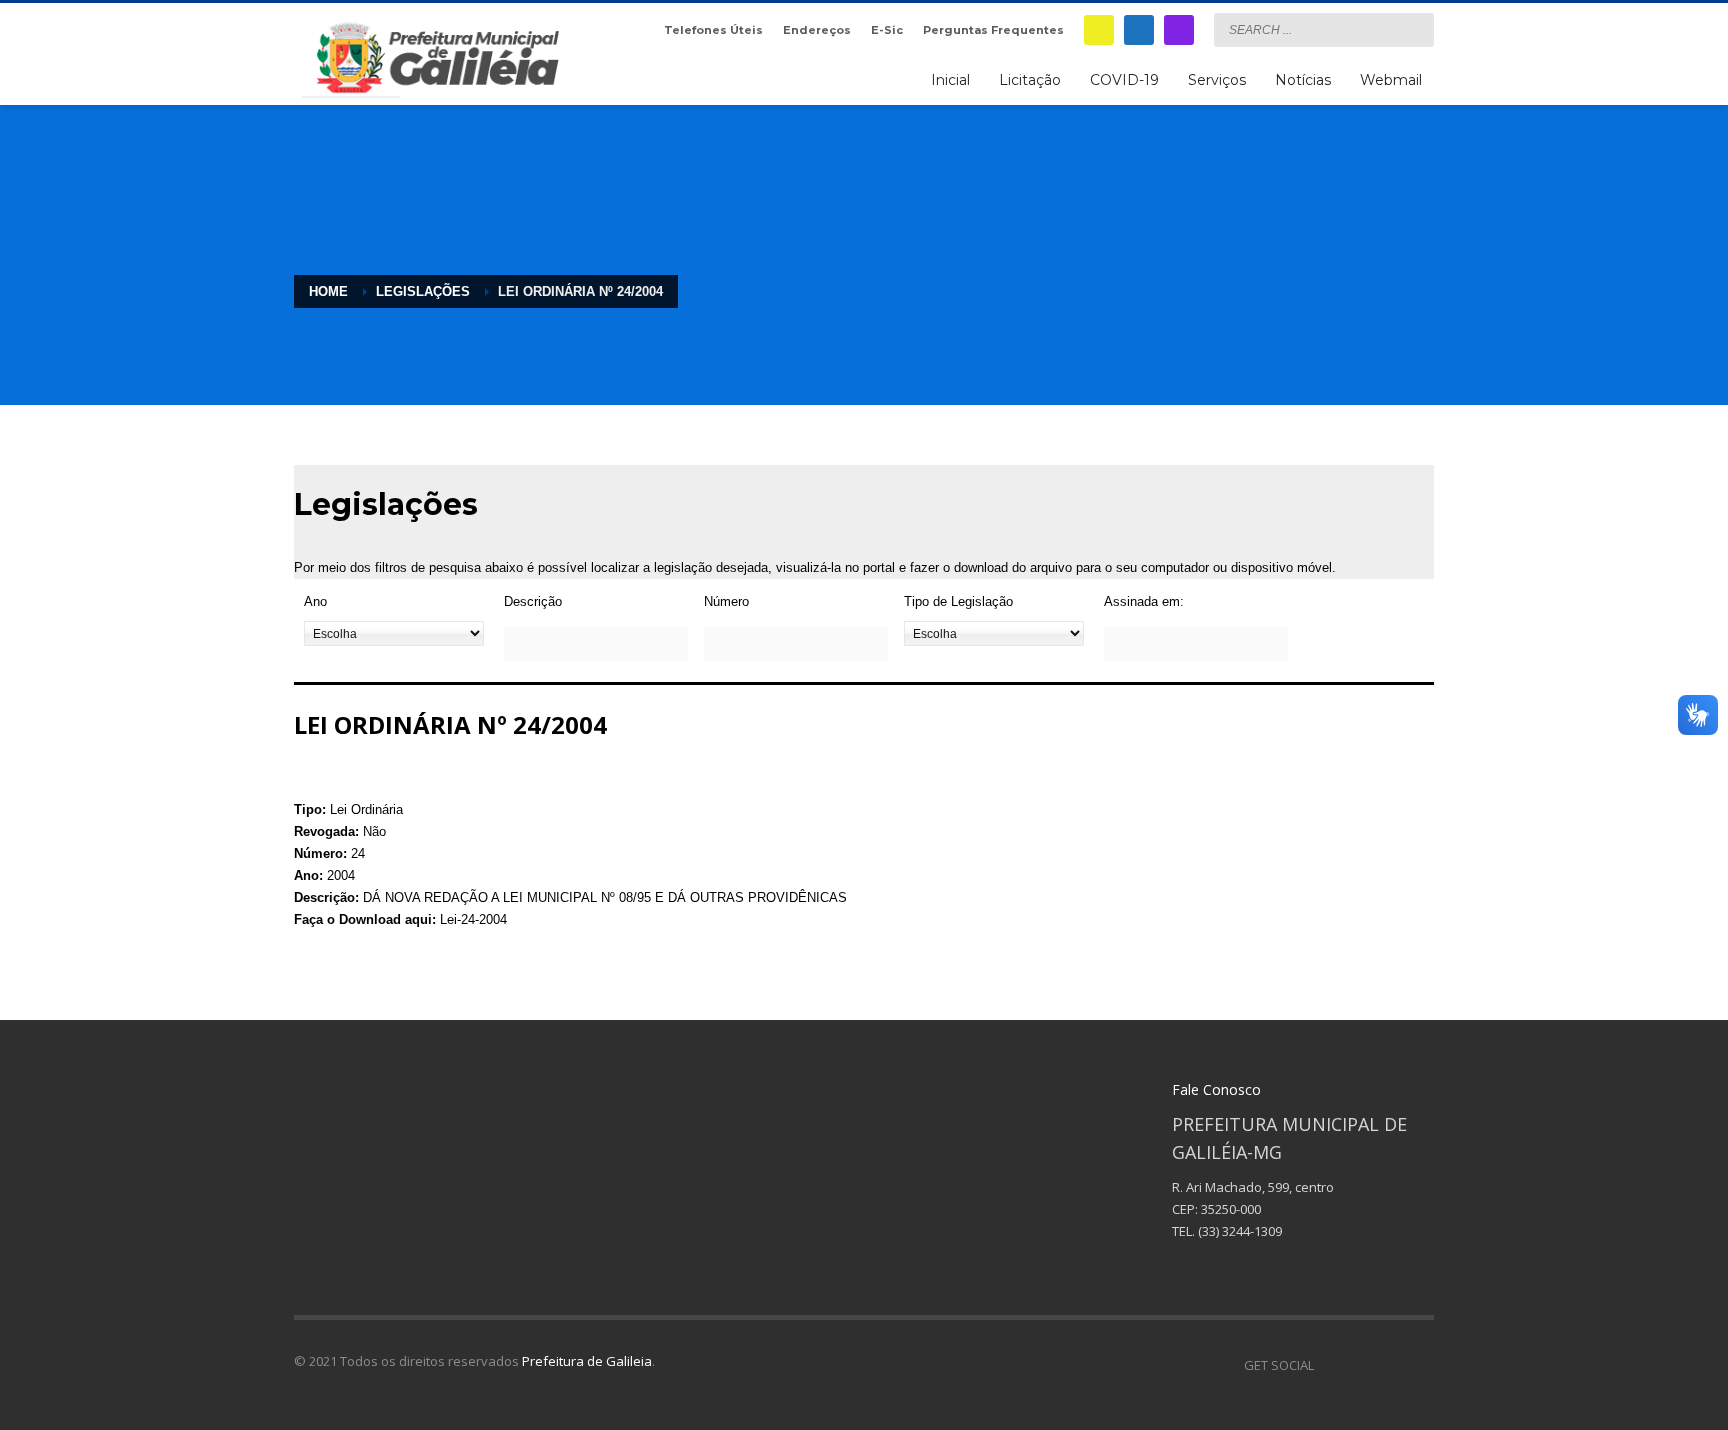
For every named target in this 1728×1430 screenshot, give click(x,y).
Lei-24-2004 (473, 919)
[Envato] (1419, 1365)
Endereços (817, 30)
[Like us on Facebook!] (1329, 1365)
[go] (1414, 29)
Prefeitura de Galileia (587, 1361)
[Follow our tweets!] (1359, 1365)
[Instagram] (1179, 30)
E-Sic (887, 30)
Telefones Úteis (713, 30)
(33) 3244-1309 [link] (1240, 1231)
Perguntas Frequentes (993, 30)
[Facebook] (1139, 30)
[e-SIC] (1099, 30)
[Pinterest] (1389, 1365)
